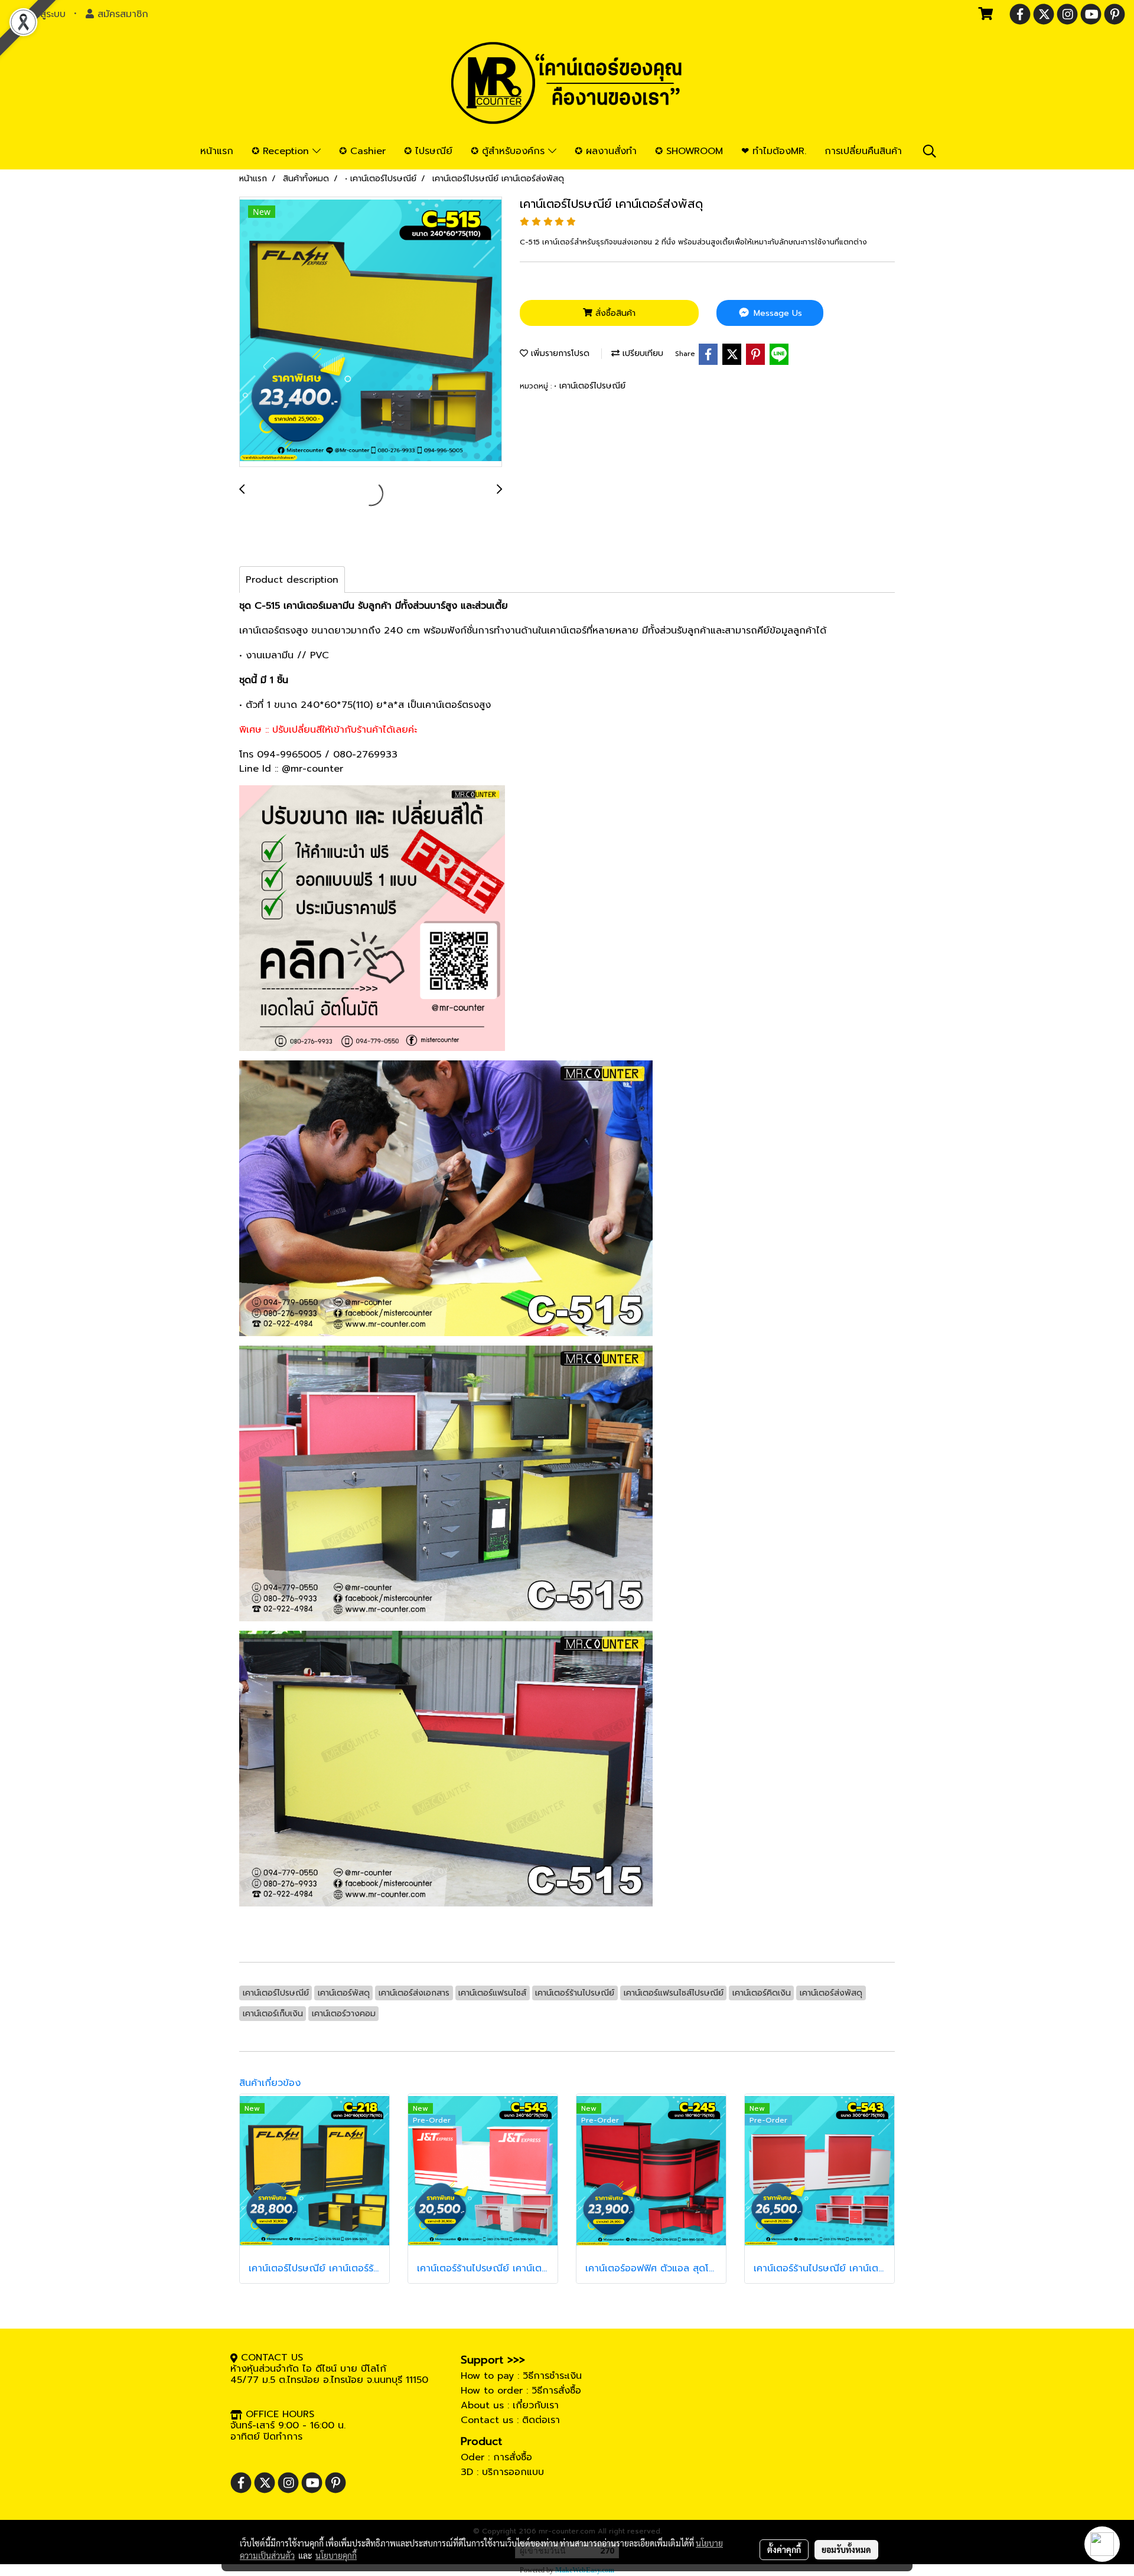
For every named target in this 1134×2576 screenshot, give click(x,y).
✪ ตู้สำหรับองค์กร (509, 151)
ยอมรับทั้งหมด (846, 2549)
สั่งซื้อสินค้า (614, 313)
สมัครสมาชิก (121, 14)
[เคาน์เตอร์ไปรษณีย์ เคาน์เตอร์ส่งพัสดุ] (371, 332)
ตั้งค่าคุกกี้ (784, 2549)
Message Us (776, 313)
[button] (930, 151)
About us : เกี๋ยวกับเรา (510, 2405)
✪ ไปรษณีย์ (428, 151)
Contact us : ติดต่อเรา (510, 2420)
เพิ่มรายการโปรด (559, 353)
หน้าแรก (217, 151)
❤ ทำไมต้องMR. (774, 151)
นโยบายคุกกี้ (336, 2555)
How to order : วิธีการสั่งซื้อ (521, 2391)
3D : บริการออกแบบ (502, 2472)
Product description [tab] (292, 580)
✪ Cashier (362, 151)
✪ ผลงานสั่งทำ (606, 151)
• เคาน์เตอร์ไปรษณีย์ (590, 386)
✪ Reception (282, 151)
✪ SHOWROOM (689, 151)
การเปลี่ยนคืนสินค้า (863, 151)
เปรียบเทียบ (641, 353)
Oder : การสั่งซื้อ (496, 2457)
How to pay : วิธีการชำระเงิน (521, 2376)
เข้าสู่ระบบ (44, 14)
